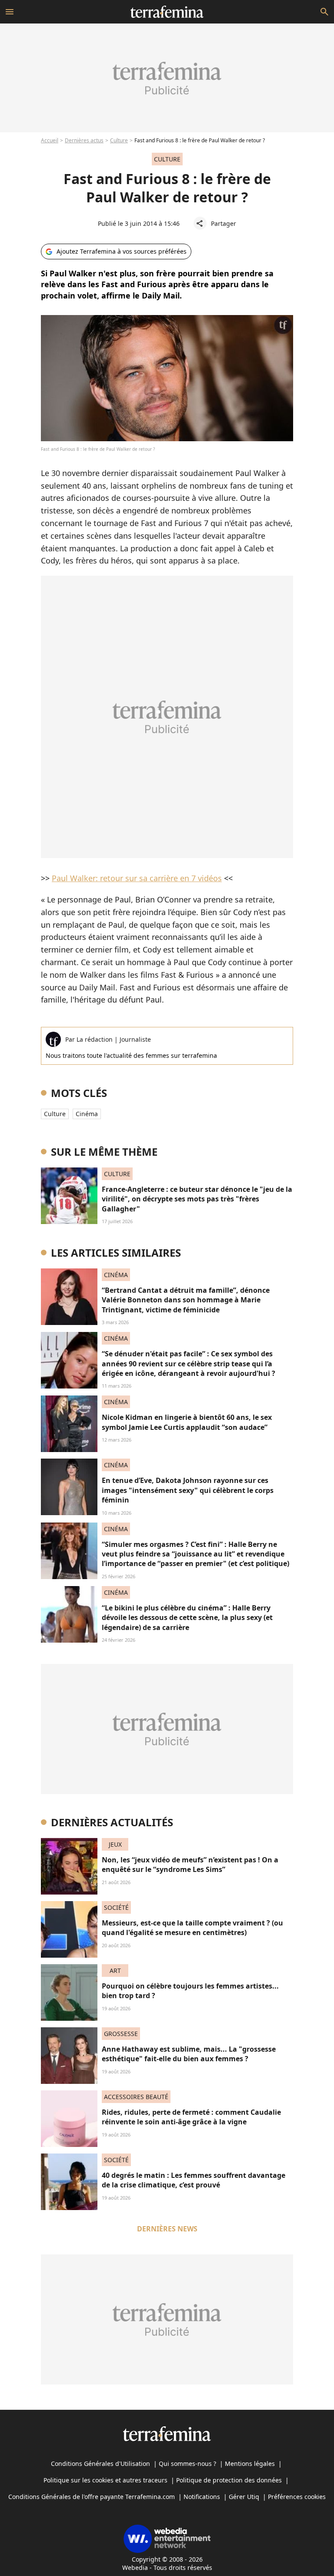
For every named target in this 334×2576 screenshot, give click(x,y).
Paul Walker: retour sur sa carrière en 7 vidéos (137, 878)
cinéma (87, 1114)
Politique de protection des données (229, 2480)
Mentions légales (250, 2464)
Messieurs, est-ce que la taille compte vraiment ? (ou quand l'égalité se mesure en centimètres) (192, 1928)
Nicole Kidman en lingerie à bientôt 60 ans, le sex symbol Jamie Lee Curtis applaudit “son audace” (187, 1422)
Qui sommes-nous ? (187, 2464)
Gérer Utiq (244, 2497)
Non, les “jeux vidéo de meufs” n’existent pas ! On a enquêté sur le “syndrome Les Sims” (190, 1865)
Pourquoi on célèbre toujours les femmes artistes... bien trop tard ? (190, 1991)
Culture (119, 140)
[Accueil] (167, 12)
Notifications (202, 2497)
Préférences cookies (297, 2497)
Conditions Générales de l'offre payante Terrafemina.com (92, 2497)
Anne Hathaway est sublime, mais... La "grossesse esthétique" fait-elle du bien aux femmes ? (189, 2054)
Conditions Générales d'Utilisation (100, 2464)
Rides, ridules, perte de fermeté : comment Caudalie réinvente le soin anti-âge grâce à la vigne (191, 2117)
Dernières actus (84, 140)
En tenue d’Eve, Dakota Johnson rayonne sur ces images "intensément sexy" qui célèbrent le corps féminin (188, 1490)
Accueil (50, 140)
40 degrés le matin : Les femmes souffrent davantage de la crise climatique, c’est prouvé (194, 2180)
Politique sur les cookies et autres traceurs (105, 2480)
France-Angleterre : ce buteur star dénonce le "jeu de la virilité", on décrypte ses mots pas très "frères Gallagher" (197, 1199)
